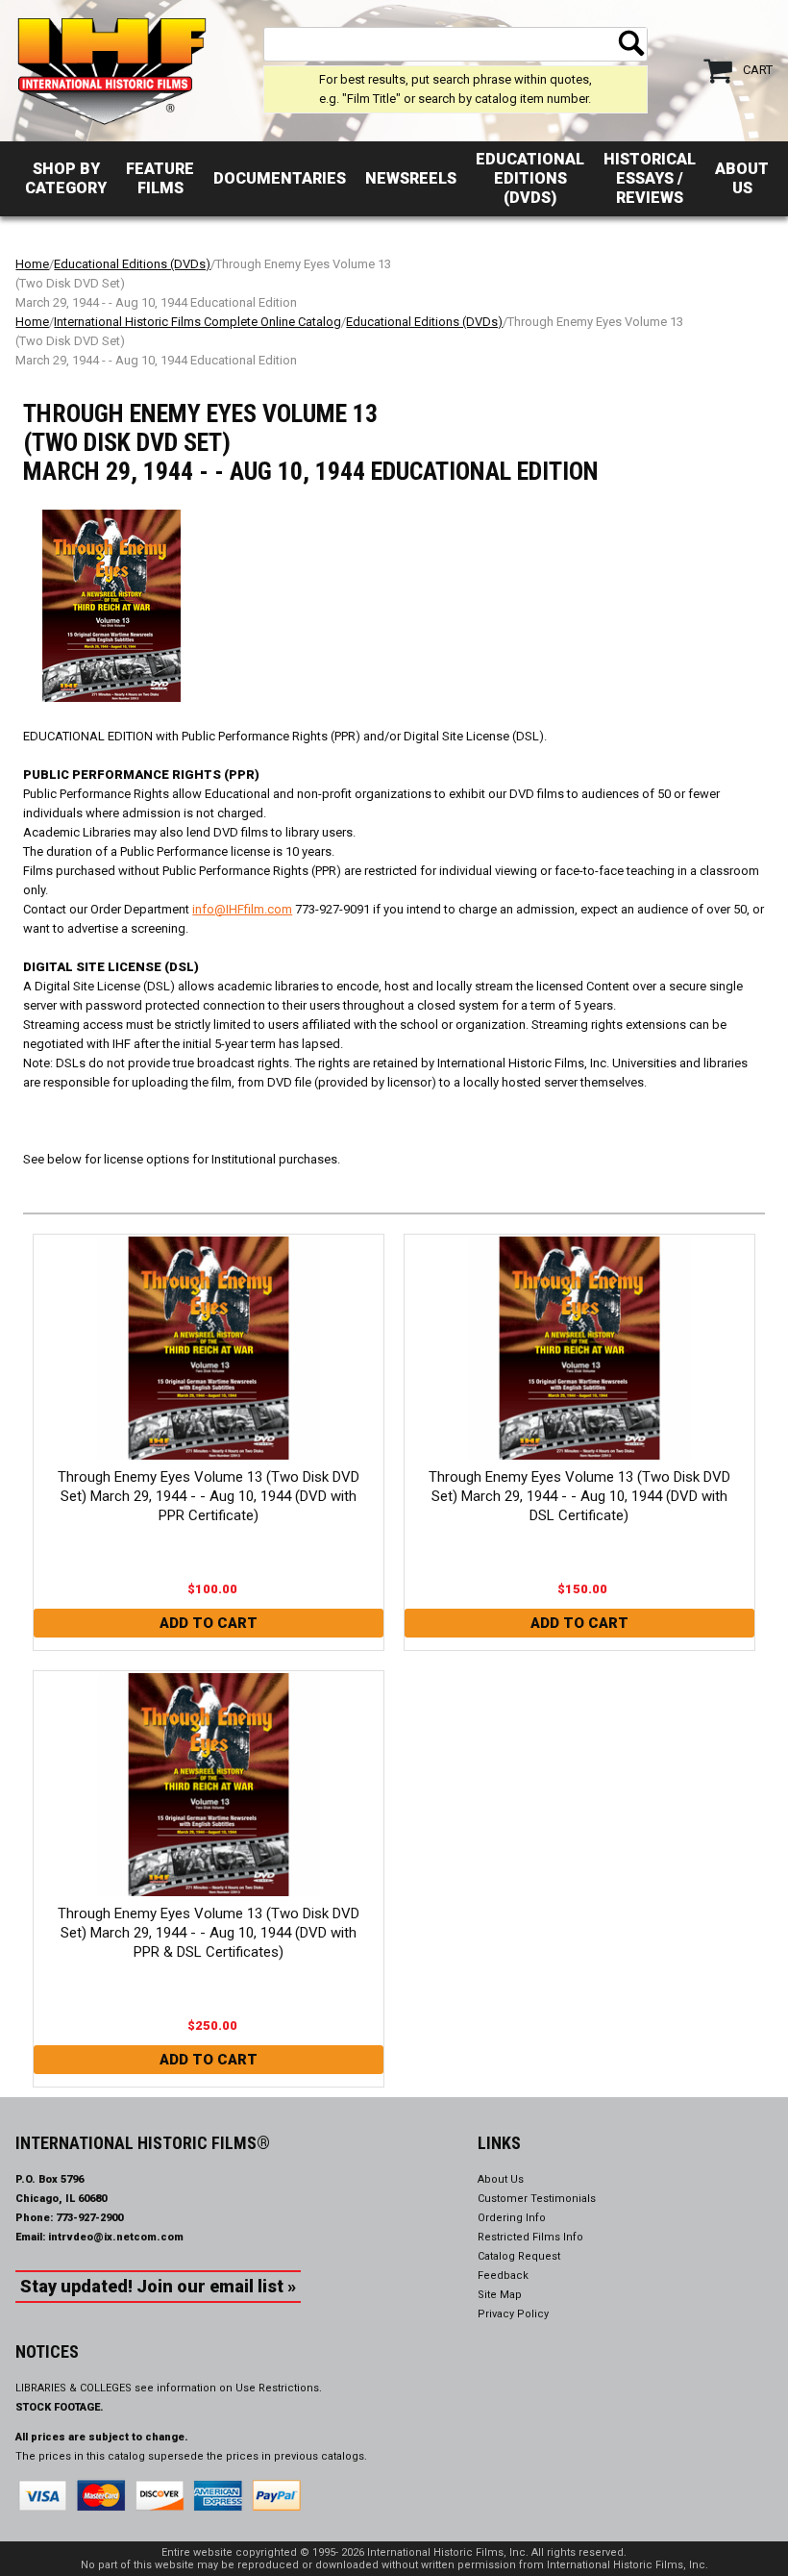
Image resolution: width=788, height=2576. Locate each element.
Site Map (500, 2295)
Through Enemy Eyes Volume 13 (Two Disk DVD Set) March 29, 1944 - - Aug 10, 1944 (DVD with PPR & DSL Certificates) (209, 1933)
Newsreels (411, 178)
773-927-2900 (89, 2218)
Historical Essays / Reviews (650, 178)
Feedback (503, 2276)
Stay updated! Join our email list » (158, 2286)
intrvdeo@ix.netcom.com (116, 2237)
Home (32, 264)
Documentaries (280, 178)
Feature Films (160, 178)
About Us (742, 178)
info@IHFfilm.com (242, 909)
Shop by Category (66, 178)
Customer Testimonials (537, 2199)
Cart (758, 70)
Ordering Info (512, 2218)
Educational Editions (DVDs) (530, 178)
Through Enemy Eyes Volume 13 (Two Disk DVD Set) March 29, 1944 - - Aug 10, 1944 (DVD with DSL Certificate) (579, 1496)
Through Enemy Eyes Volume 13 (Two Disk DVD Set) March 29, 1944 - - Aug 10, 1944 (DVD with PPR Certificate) (209, 1496)
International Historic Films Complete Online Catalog (197, 322)
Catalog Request (519, 2256)
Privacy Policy (513, 2314)
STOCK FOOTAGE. (60, 2407)
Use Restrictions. (279, 2388)
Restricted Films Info (530, 2237)
